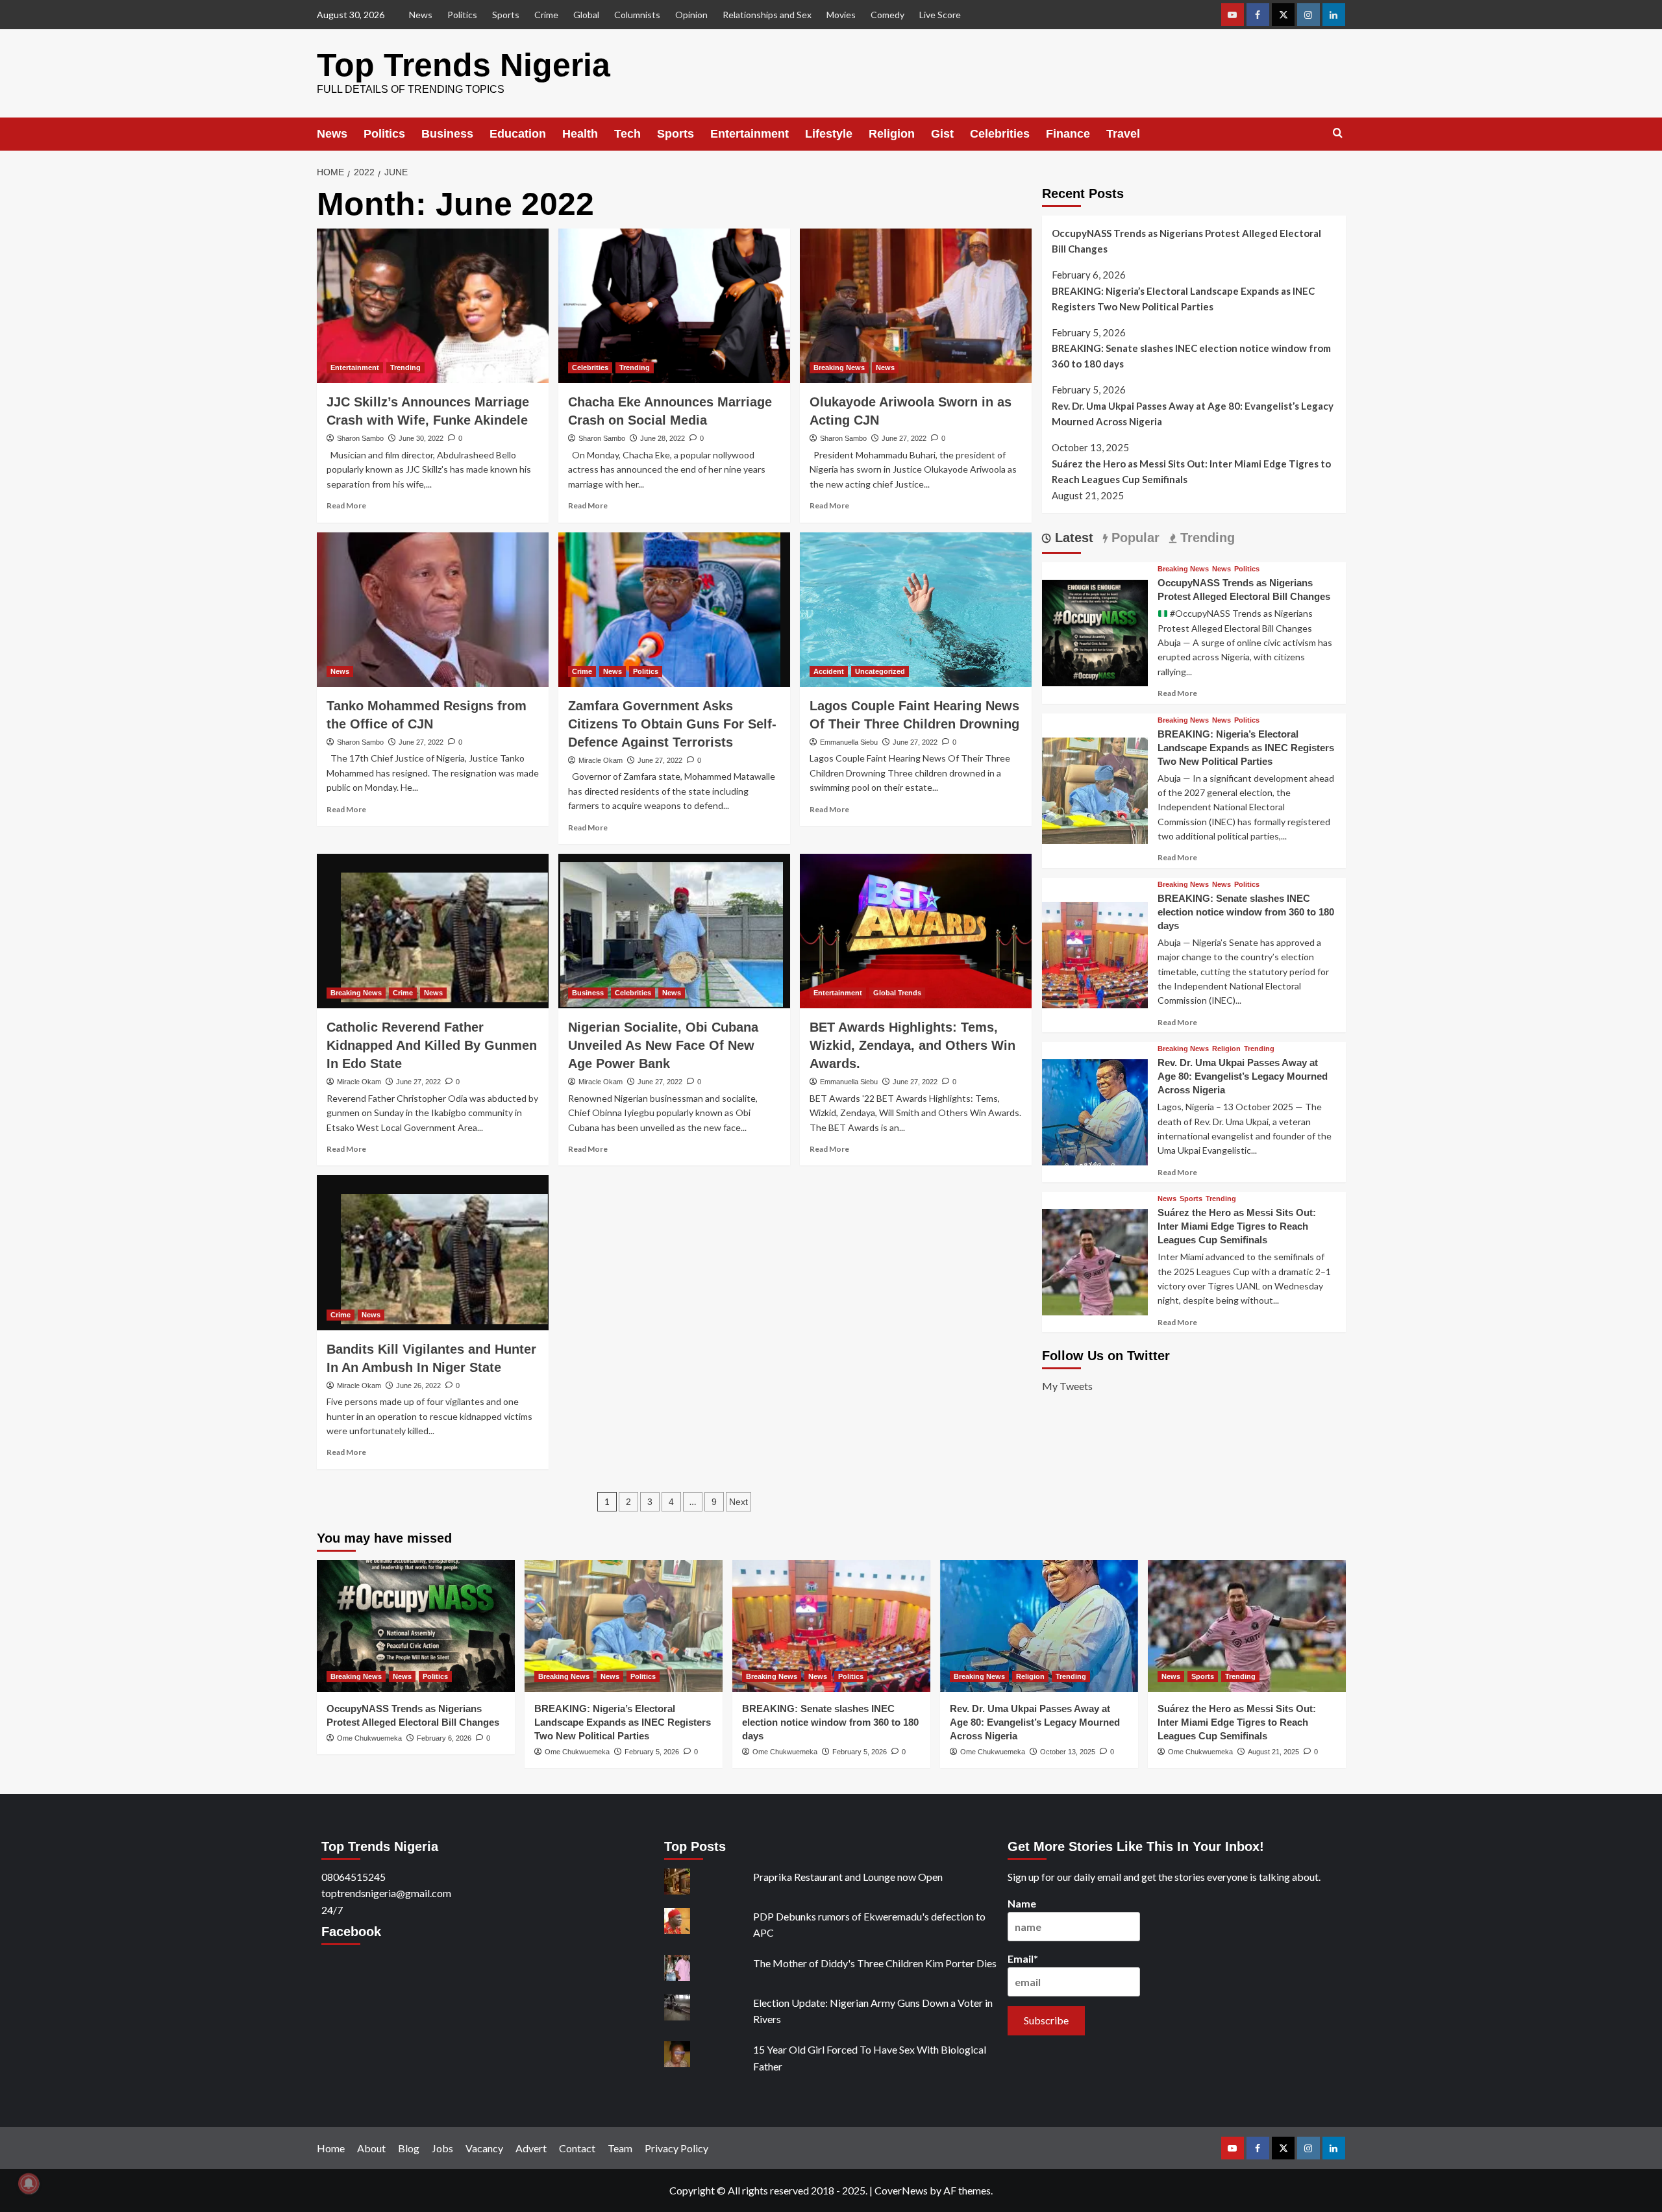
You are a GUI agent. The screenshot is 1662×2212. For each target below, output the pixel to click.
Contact (577, 2148)
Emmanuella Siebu (849, 742)
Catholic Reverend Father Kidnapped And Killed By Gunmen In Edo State (432, 1045)
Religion (892, 134)
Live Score (940, 15)
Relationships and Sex (767, 15)
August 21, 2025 (1273, 1752)
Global (586, 15)
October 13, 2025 (1068, 1752)
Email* (1023, 1958)
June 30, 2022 (421, 438)
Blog (409, 2148)
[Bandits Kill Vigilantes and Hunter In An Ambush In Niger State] (433, 1252)
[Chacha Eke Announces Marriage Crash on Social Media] (674, 306)
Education (518, 134)
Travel (1123, 134)
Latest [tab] (1072, 538)
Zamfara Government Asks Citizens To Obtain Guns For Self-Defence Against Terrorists (672, 724)
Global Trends (897, 993)
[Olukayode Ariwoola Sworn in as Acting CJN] (916, 306)
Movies (841, 15)
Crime (546, 15)
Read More (346, 505)
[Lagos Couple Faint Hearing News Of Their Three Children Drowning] (916, 610)
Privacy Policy (676, 2148)
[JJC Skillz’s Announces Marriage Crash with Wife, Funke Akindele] (433, 306)
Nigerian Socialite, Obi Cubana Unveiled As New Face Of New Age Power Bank (663, 1045)
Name (1022, 1903)
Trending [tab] (1206, 538)
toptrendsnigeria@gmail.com (386, 1893)
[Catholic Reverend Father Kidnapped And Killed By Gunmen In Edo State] (433, 931)
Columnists (637, 15)
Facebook (351, 1932)
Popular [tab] (1134, 538)
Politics (462, 15)
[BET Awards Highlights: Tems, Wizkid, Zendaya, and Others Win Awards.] (916, 931)
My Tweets (1067, 1386)
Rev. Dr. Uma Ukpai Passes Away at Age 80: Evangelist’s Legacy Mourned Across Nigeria (1193, 414)
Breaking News (839, 367)
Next (738, 1502)
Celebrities (1000, 134)
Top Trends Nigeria (464, 65)
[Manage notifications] (29, 2183)
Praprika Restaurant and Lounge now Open (848, 1877)
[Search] (1338, 133)
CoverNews (901, 2190)
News (421, 15)
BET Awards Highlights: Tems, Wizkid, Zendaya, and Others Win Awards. (912, 1045)
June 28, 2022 (663, 438)
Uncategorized (880, 671)
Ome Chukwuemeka (369, 1738)
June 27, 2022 (904, 438)
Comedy (887, 15)
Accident (829, 671)
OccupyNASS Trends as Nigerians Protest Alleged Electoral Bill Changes (1186, 241)
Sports (506, 15)
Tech (627, 134)
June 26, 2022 (418, 1386)
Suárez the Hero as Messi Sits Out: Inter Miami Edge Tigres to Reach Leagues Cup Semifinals (1191, 471)
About (371, 2148)
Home (331, 2148)
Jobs (442, 2148)
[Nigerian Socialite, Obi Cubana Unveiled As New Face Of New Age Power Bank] (674, 931)
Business (447, 134)
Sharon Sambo (360, 438)
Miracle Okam (601, 760)
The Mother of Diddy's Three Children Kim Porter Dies (875, 1963)
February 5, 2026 (652, 1752)
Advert (531, 2148)
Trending (405, 367)
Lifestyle (829, 134)
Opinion (691, 15)
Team (620, 2148)
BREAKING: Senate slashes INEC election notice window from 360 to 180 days (1191, 356)
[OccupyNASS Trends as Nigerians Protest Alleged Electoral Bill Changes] (1095, 631)
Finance (1068, 134)
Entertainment (750, 134)
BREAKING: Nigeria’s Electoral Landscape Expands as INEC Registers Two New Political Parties (1183, 299)
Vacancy (484, 2148)
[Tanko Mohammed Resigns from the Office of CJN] (433, 610)
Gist (942, 134)
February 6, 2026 (444, 1738)
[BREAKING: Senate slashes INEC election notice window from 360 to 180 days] (1095, 953)
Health (580, 134)
